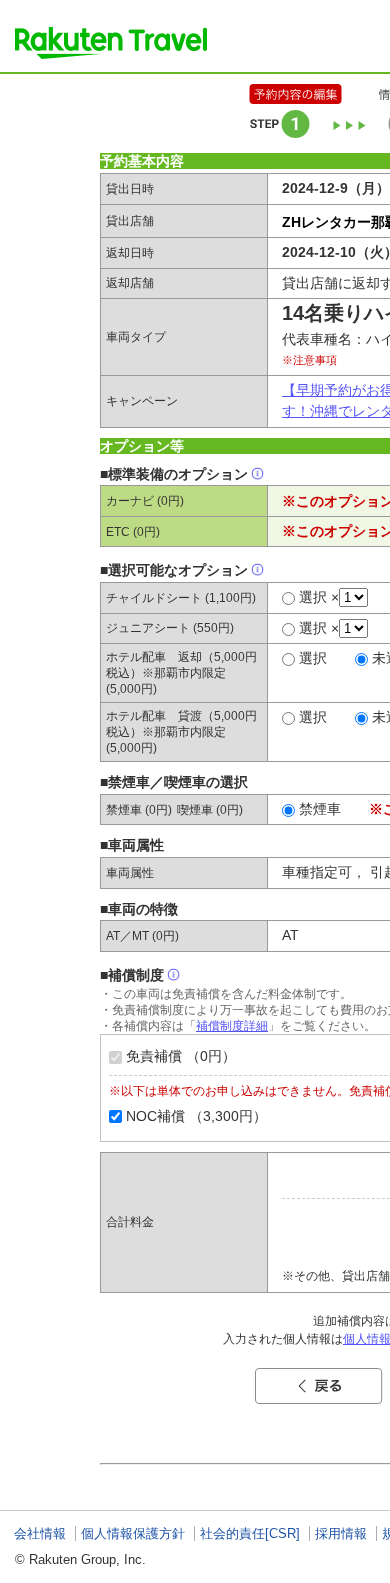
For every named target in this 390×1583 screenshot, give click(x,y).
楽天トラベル (111, 43)
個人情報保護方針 (133, 1533)
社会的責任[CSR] (250, 1533)
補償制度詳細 (232, 1026)
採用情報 (341, 1533)
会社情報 (40, 1533)
